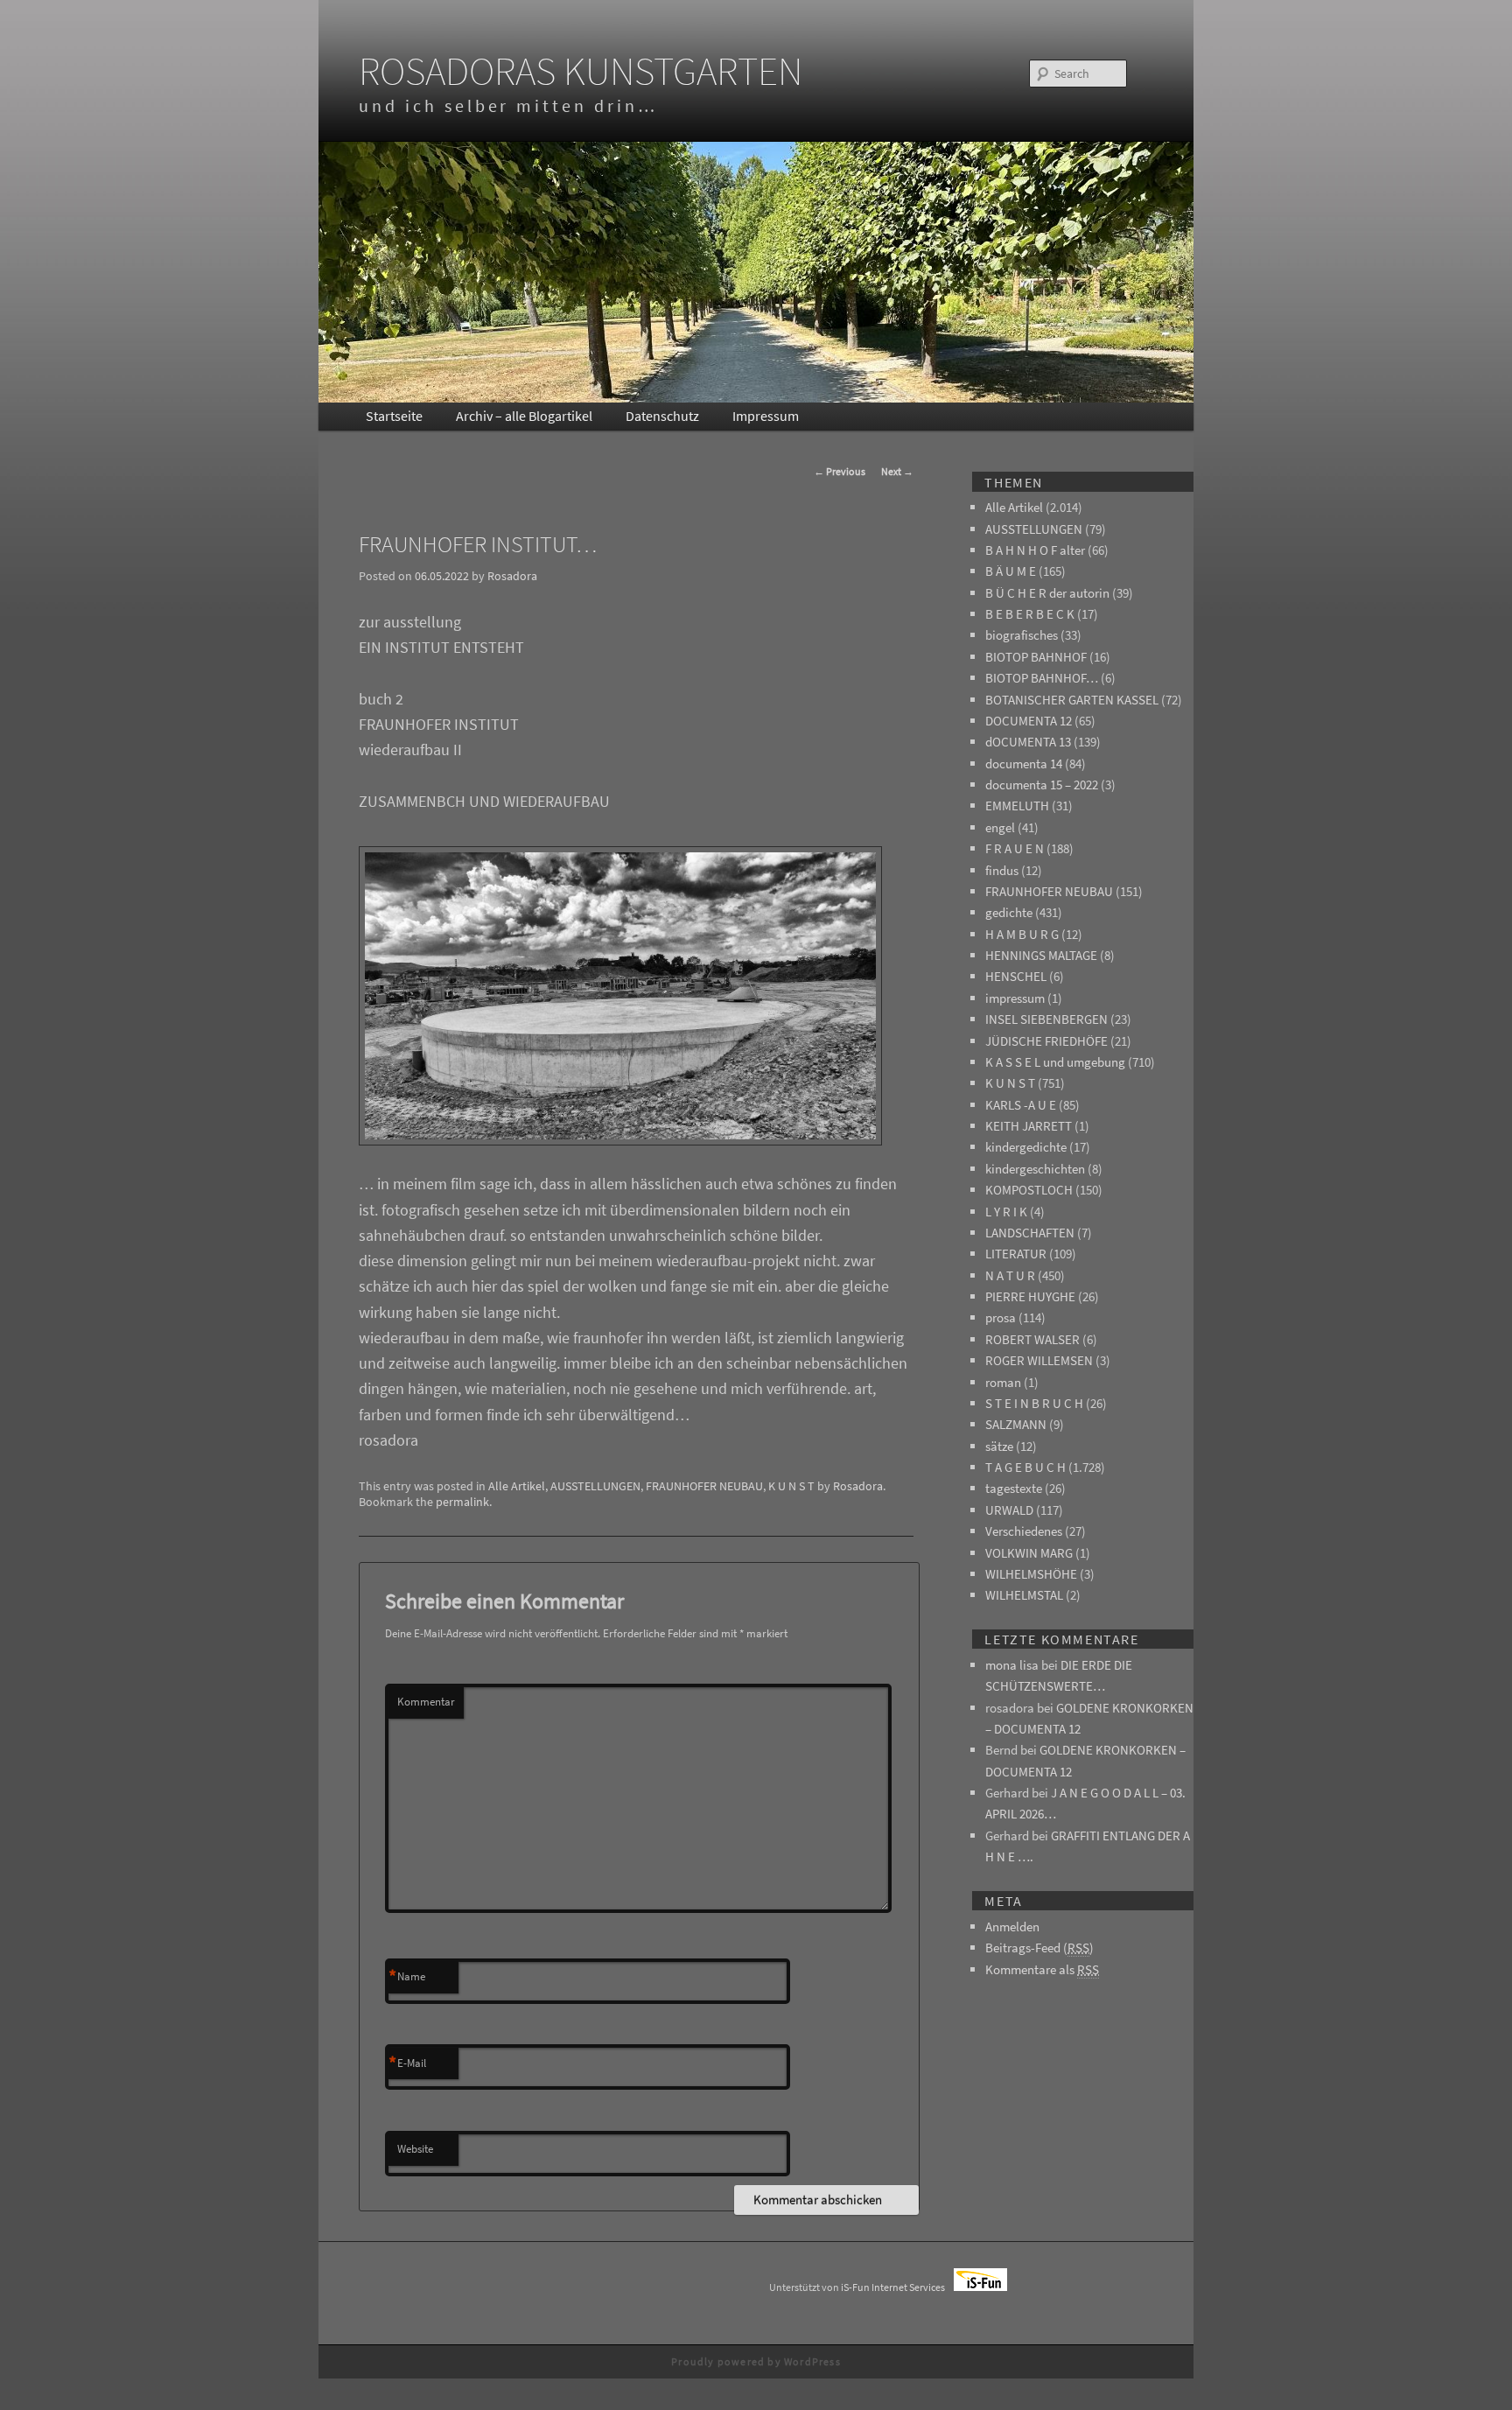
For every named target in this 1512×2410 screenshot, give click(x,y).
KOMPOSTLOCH (1029, 1190)
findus (1002, 870)
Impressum (766, 416)
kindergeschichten (1035, 1169)
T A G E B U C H (1025, 1467)
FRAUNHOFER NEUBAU (704, 1486)
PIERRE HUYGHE (1030, 1296)
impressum (1015, 998)
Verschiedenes (1024, 1531)
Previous (840, 471)
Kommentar (426, 1702)
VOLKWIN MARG (1029, 1553)
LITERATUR (1016, 1254)
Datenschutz (662, 416)
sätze (999, 1446)
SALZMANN (1016, 1424)
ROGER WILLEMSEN (1039, 1360)
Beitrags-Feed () (1039, 1948)
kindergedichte (1026, 1147)
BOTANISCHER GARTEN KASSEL (1072, 700)
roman (1003, 1382)
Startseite (394, 416)
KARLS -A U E (1021, 1105)
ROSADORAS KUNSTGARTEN (581, 71)
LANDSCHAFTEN (1030, 1233)
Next (897, 471)
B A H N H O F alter (1035, 550)
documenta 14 (1024, 764)
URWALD (1009, 1510)
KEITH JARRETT (1029, 1126)
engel (1000, 827)
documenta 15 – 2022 (1042, 785)
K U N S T (791, 1486)
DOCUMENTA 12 (1029, 721)
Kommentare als (1042, 1969)
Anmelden (1012, 1927)
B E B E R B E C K (1030, 614)
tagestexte (1014, 1488)
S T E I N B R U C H (1034, 1403)
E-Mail (407, 2063)
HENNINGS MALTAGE (1041, 955)
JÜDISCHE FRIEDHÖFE (1046, 1041)
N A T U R (1010, 1275)
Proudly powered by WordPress (756, 2361)
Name (407, 1977)
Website (415, 2149)
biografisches (1022, 635)
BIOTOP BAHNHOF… (1042, 678)
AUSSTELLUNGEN (595, 1486)
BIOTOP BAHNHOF (1036, 657)
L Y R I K (1006, 1212)
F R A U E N (1015, 848)
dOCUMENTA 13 (1028, 742)
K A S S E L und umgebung (1055, 1062)
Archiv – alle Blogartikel (524, 416)
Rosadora (512, 576)
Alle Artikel (517, 1486)
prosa (1001, 1317)
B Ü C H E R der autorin (1047, 593)
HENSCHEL (1016, 976)
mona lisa (1012, 1665)
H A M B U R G (1022, 934)
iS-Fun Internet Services (897, 2287)
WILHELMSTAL (1024, 1595)
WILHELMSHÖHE (1031, 1574)
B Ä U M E (1011, 571)
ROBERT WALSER (1032, 1339)
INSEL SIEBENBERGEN (1046, 1019)
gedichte (1009, 912)
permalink (462, 1502)
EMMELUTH (1017, 806)
